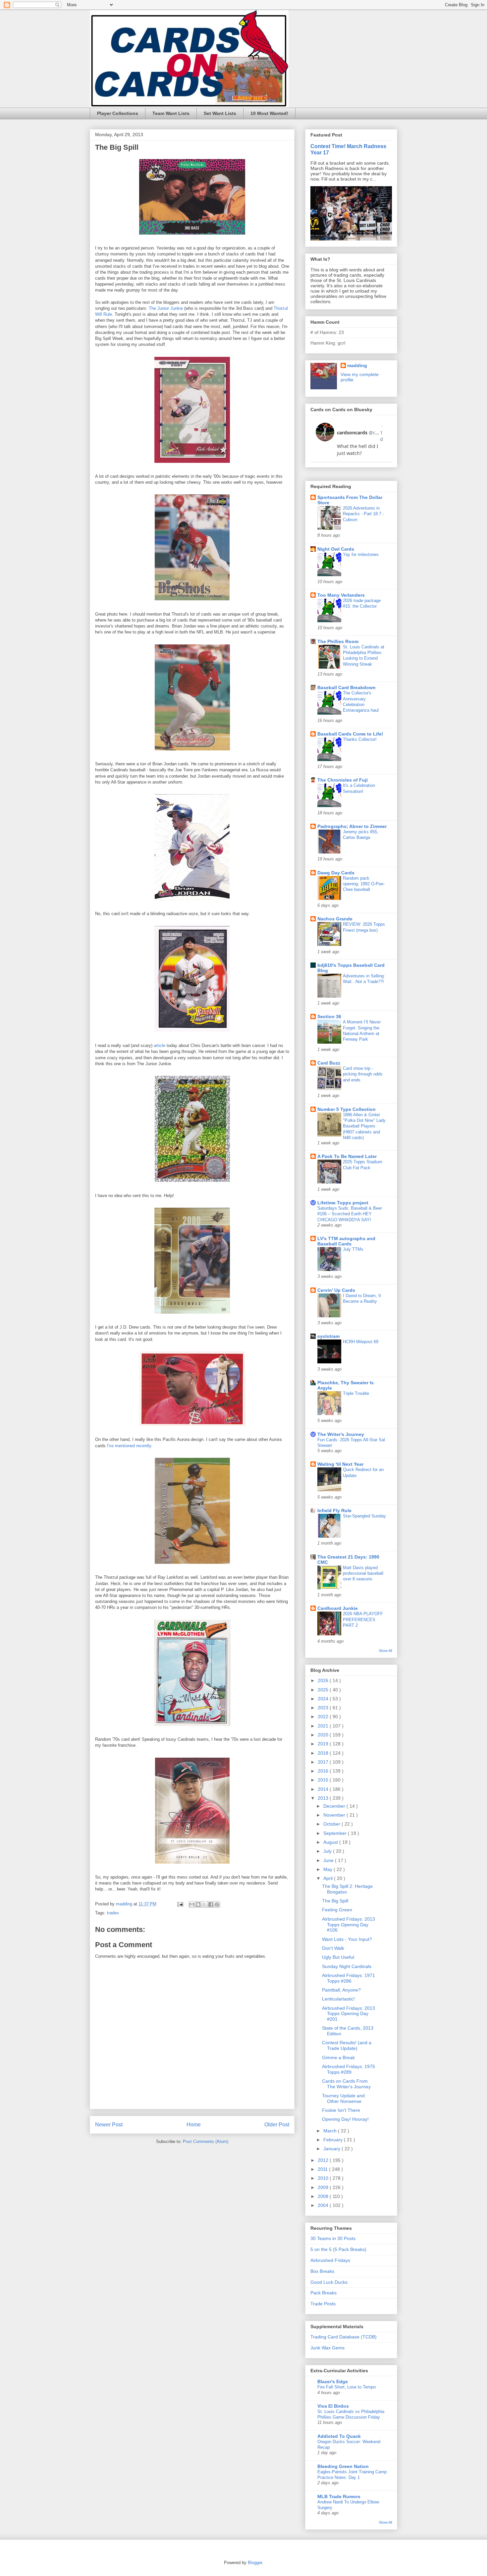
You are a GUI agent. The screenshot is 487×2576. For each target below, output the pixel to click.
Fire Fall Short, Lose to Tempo (347, 2387)
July (328, 1851)
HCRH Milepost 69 (361, 1342)
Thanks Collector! (360, 739)
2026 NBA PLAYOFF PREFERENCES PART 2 (363, 1619)
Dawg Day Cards (336, 873)
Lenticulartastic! (338, 1999)
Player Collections (118, 113)
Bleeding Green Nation (343, 2466)
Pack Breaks (324, 2293)
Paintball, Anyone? (341, 1990)
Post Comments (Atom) (206, 2141)
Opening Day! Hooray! (345, 2119)
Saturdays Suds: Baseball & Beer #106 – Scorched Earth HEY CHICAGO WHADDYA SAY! (350, 1214)
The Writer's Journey (341, 1434)
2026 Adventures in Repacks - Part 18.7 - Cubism (363, 514)
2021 (324, 1726)
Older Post (277, 2125)
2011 (323, 2169)
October (332, 1824)
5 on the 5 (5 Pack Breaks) (338, 2249)
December (335, 1806)
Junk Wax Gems (327, 2348)
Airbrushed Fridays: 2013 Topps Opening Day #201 (349, 2014)
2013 (324, 1798)
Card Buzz (329, 1063)
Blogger (255, 2563)
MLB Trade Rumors (339, 2496)
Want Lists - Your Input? (347, 1939)
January (332, 2149)
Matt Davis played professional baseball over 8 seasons (363, 1573)
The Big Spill (335, 1901)
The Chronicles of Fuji (343, 780)
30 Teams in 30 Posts (333, 2238)
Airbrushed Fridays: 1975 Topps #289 (349, 2069)
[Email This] (192, 1904)
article (160, 1045)
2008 (324, 2196)
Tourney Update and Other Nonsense (343, 2098)
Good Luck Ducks (329, 2282)
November (335, 1815)
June (329, 1860)
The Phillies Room (338, 641)
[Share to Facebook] (211, 1904)
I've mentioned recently (129, 1446)
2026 (324, 1680)
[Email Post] (180, 1904)
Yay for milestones (361, 554)
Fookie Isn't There (341, 2110)
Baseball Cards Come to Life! (350, 734)
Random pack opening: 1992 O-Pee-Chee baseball (364, 884)
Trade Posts (323, 2304)
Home (194, 2125)
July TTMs (353, 1249)
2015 (324, 1780)
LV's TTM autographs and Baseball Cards (346, 1241)
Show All (385, 1651)
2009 (324, 2187)
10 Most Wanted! (269, 113)
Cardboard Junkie (338, 1608)
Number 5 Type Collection (347, 1109)
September (336, 1833)
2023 (324, 1708)
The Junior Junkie (166, 308)
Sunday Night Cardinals (347, 1966)
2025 (324, 1690)
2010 (324, 2178)
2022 (324, 1717)
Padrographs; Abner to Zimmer (352, 826)
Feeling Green (337, 1910)
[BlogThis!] (198, 1904)
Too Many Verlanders (341, 595)
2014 (324, 1789)
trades (113, 1913)
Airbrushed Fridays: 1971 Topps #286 (349, 1978)
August (331, 1842)
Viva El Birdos (333, 2406)
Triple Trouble (356, 1393)
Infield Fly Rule (334, 1510)
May (328, 1869)
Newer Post (109, 2125)
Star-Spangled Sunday (364, 1516)
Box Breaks (322, 2271)
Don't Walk (333, 1948)
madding (357, 365)
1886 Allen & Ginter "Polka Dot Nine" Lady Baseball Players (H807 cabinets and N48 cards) (364, 1126)
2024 (324, 1699)
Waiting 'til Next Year (340, 1464)
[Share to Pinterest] (217, 1904)
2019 (324, 1744)
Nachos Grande (335, 919)
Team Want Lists (171, 113)
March (331, 2131)
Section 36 (329, 1016)
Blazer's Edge (333, 2382)
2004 (324, 2205)
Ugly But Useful (338, 1957)
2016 (324, 1771)
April (329, 1878)
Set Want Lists (220, 113)
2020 (324, 1735)
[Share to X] (204, 1904)
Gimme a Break (338, 2057)
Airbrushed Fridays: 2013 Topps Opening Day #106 (349, 1925)
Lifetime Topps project (343, 1203)
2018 (324, 1753)
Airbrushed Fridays (330, 2260)
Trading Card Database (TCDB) (344, 2337)
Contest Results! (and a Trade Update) (347, 2045)
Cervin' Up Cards (336, 1290)
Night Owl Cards (336, 549)
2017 (324, 1762)
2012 (324, 2160)
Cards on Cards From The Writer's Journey (346, 2084)
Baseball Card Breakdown (347, 687)
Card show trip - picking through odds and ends (363, 1074)
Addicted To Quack (339, 2436)
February (334, 2140)
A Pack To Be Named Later (347, 1156)
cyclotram (328, 1336)
